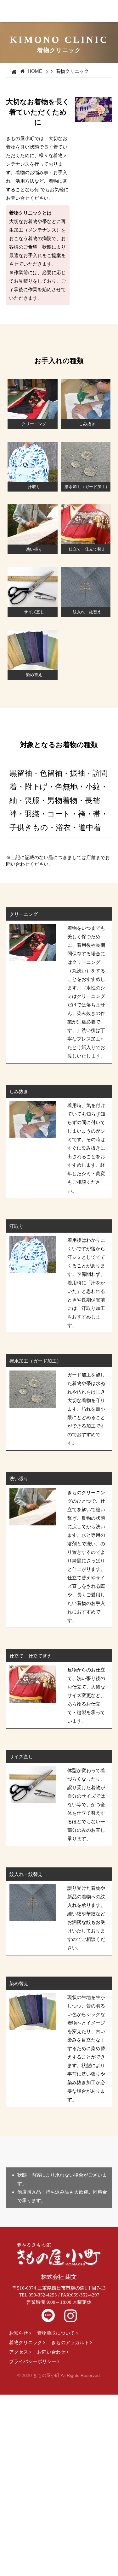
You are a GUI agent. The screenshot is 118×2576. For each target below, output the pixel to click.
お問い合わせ (51, 2352)
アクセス (19, 2352)
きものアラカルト (70, 2342)
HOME (35, 71)
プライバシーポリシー (33, 2361)
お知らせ (19, 2333)
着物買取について (56, 2333)
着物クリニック (26, 2342)
